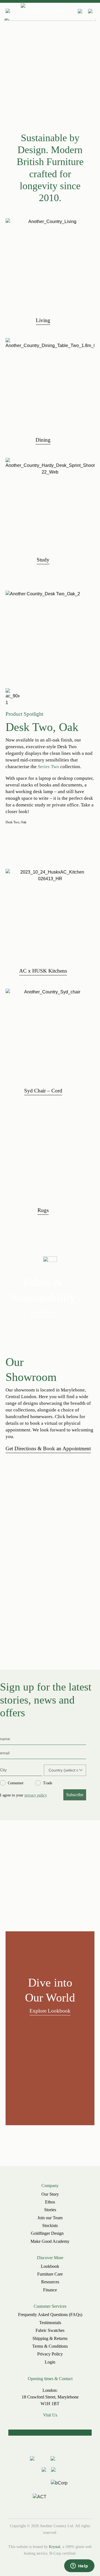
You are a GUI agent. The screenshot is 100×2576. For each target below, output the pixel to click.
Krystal (55, 2547)
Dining (43, 440)
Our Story (50, 2194)
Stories (50, 2210)
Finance (50, 2290)
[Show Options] (81, 1770)
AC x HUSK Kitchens (43, 971)
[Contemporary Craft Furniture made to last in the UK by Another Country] (43, 11)
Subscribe (75, 1795)
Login (50, 2362)
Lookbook (50, 2266)
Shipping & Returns (50, 2338)
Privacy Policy (50, 2354)
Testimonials (50, 2323)
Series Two (48, 767)
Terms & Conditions (50, 2346)
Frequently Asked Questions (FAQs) (50, 2315)
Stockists (50, 2225)
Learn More (43, 1313)
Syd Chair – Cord (43, 1091)
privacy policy (36, 1795)
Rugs (43, 1210)
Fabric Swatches (50, 2330)
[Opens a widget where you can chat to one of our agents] (79, 2566)
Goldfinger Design (47, 2233)
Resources (50, 2282)
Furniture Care (50, 2274)
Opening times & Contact (50, 2379)
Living (43, 320)
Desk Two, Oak (16, 822)
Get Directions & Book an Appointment (48, 1448)
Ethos (50, 2202)
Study (43, 560)
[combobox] (63, 1770)
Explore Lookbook (50, 2011)
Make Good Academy (50, 2241)
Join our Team (50, 2218)
